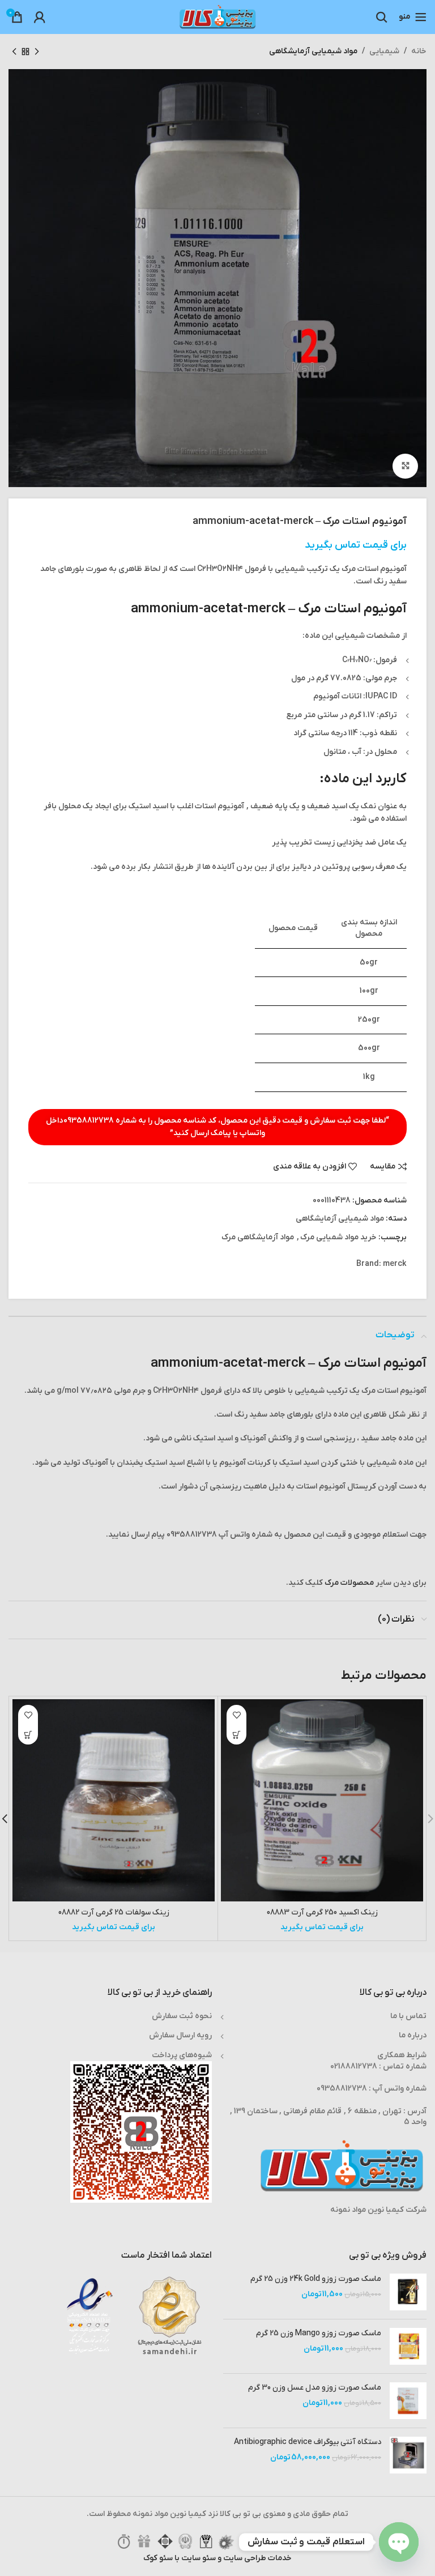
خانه (419, 51)
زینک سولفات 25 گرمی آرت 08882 (114, 1912)
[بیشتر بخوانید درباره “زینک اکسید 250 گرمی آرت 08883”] (236, 1735)
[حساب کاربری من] (40, 17)
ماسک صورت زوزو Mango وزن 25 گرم (319, 2333)
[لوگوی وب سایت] (217, 17)
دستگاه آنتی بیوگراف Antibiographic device (308, 2442)
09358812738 (89, 1121)
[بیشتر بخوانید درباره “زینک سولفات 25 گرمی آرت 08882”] (28, 1735)
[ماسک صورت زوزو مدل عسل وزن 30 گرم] (408, 2401)
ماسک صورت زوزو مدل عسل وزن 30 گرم (315, 2388)
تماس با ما (408, 2016)
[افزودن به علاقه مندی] (236, 1715)
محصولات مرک (349, 1583)
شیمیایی (384, 51)
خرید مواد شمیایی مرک (338, 1237)
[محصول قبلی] (37, 52)
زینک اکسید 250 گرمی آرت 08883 (322, 1912)
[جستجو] (382, 17)
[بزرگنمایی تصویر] (405, 466)
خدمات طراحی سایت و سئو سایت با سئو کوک (217, 2558)
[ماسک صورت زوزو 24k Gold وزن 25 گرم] (408, 2292)
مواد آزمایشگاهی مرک (258, 1237)
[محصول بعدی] (14, 52)
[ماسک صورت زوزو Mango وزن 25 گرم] (408, 2346)
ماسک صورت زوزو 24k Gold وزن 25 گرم (316, 2279)
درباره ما (413, 2035)
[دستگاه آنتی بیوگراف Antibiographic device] (408, 2455)
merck (395, 1264)
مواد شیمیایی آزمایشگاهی (313, 51)
